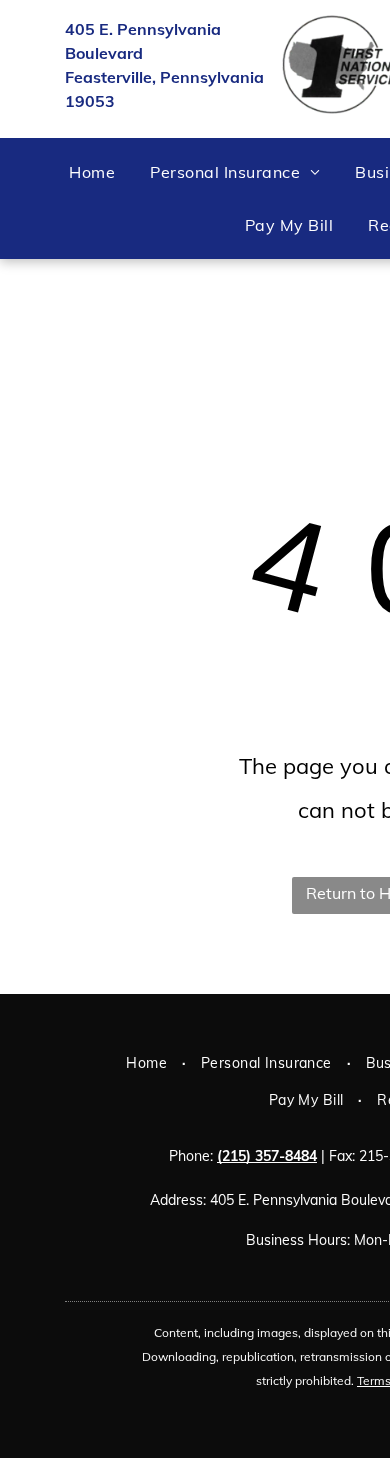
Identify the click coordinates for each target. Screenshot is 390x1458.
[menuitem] (99, 172)
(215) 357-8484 (267, 1156)
